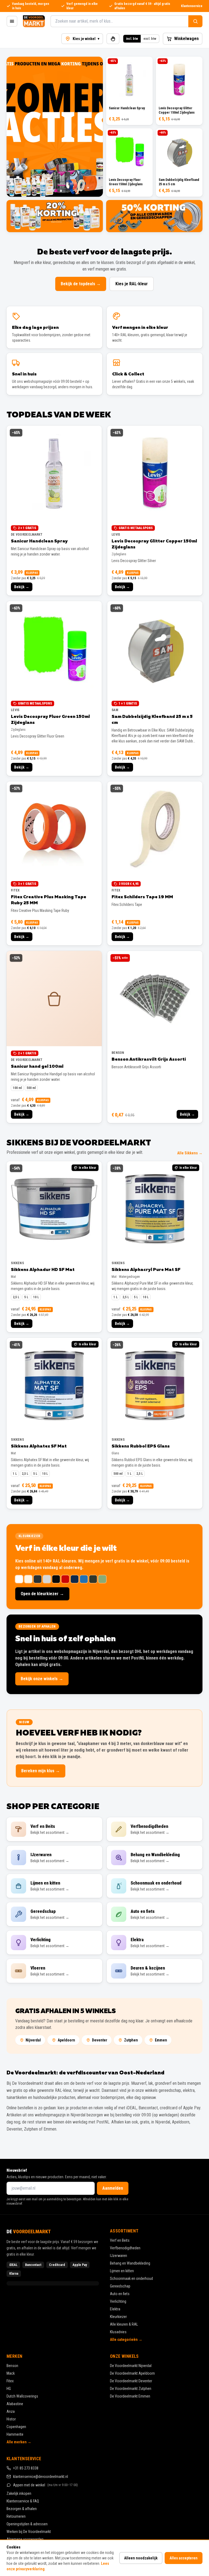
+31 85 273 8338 (26, 2468)
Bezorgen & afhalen (22, 2509)
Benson (12, 2366)
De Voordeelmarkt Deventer (131, 2381)
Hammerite (15, 2434)
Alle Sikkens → (190, 1153)
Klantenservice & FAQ (23, 2501)
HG (9, 2389)
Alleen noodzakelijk (141, 2558)
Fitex (10, 2381)
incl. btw (132, 39)
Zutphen (131, 2040)
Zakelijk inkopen (19, 2493)
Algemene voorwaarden (25, 2539)
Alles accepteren (184, 2558)
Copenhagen (16, 2427)
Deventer (100, 2040)
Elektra (115, 2309)
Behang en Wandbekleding (130, 2263)
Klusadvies (118, 2332)
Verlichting (118, 2301)
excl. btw (150, 39)
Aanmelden (113, 2188)
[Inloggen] (113, 39)
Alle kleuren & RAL (124, 2324)
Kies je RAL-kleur (132, 284)
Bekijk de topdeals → (81, 284)
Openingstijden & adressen (27, 2524)
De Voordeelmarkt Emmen (130, 2396)
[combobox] (119, 21)
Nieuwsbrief (17, 2170)
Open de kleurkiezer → (42, 1594)
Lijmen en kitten (122, 2271)
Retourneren (16, 2516)
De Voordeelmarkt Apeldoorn (132, 2373)
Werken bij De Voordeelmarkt (29, 2532)
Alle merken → (19, 2442)
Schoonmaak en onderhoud (131, 2278)
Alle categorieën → (126, 2340)
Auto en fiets (120, 2294)
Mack (11, 2373)
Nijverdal (33, 2040)
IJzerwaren (119, 2256)
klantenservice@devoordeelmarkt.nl (41, 2477)
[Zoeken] (195, 21)
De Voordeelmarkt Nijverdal (131, 2366)
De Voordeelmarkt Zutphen (131, 2389)
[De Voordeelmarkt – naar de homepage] (34, 21)
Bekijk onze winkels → (42, 1679)
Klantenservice (192, 6)
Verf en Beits (120, 2240)
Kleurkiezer (118, 2317)
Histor (11, 2419)
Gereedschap (120, 2286)
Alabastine (15, 2404)
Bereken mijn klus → (41, 1771)
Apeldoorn (66, 2040)
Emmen (161, 2040)
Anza (11, 2411)
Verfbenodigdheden (125, 2248)
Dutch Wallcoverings (22, 2396)
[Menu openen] (12, 21)
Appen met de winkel (45, 2485)
